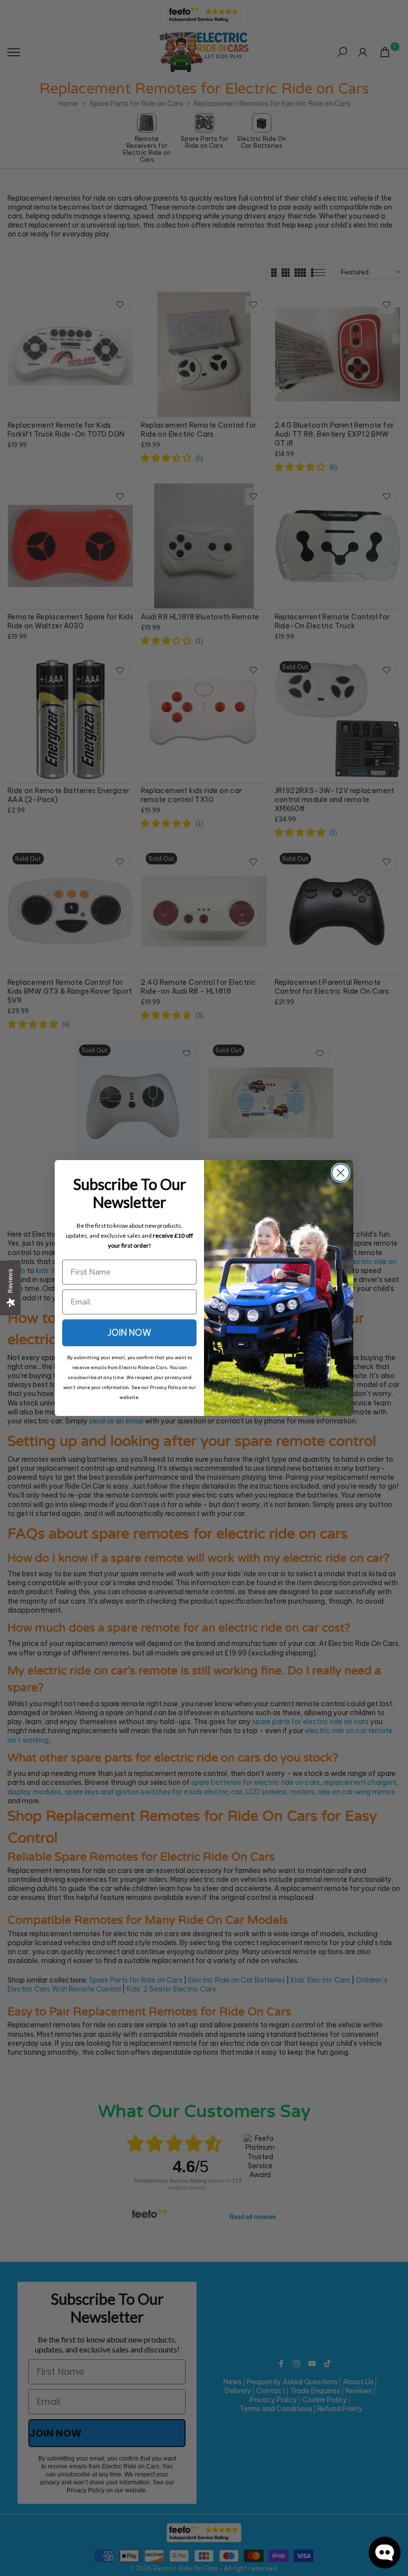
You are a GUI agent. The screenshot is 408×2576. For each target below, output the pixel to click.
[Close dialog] (341, 1173)
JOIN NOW (129, 1333)
